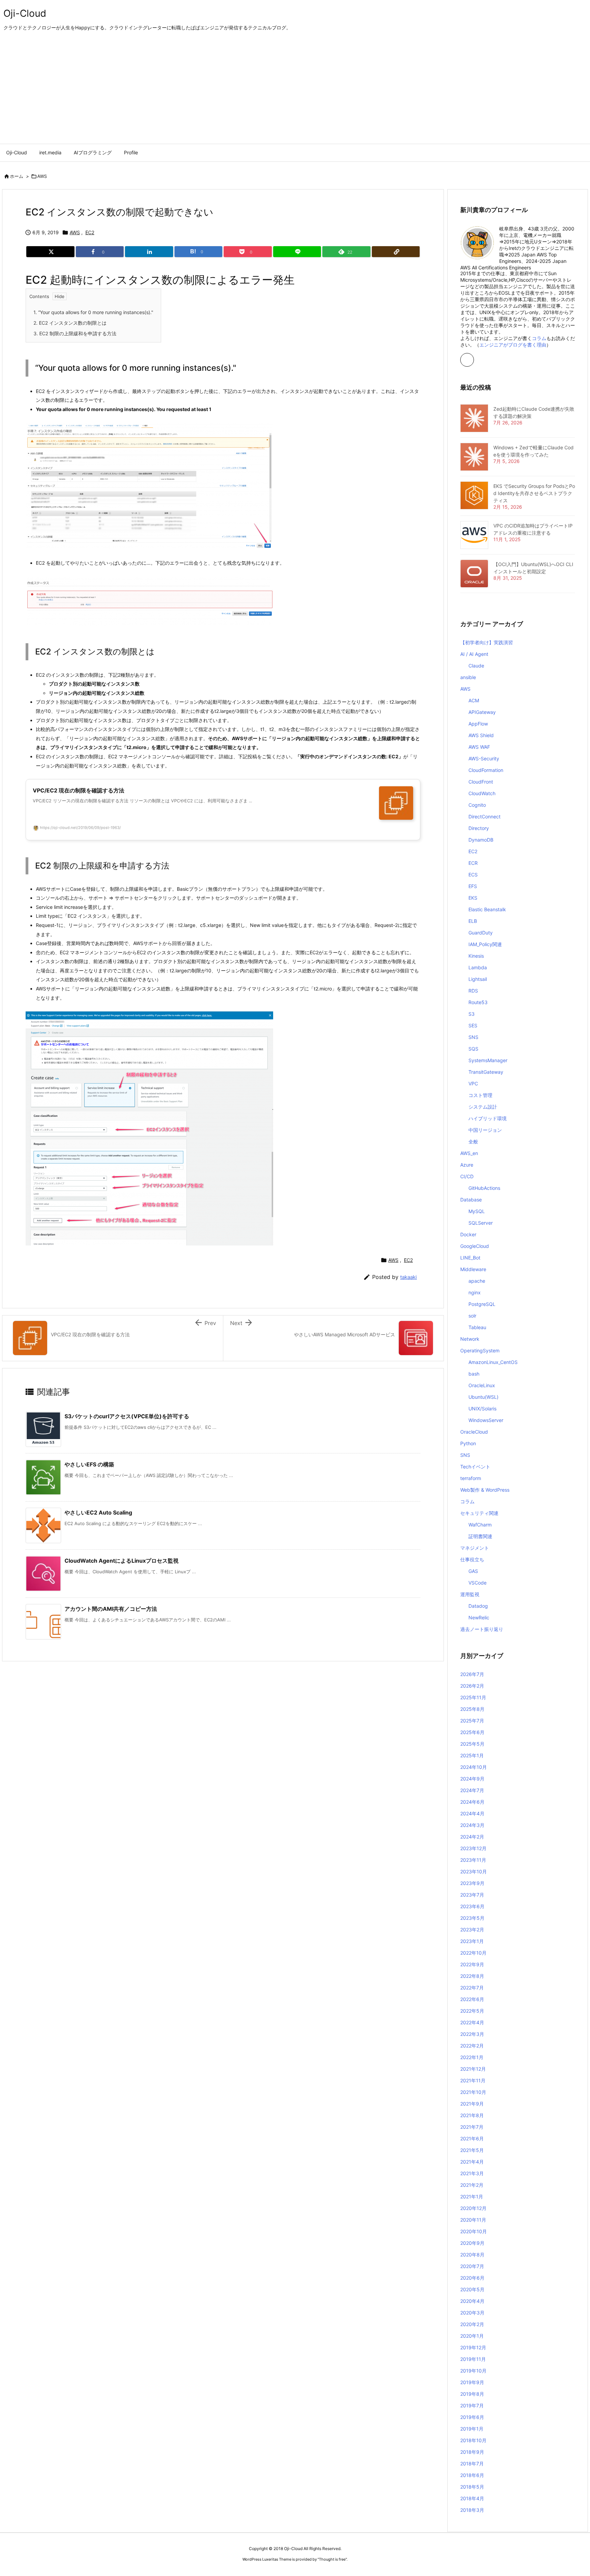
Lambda (478, 967)
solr (472, 1316)
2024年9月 (472, 1779)
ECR (473, 863)
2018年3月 (472, 2510)
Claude (476, 666)
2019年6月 (472, 2417)
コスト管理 (480, 1095)
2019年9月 (472, 2382)
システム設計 (483, 1107)
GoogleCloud (475, 1246)
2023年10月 (474, 1871)
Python (468, 1443)
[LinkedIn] (149, 252)
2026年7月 (472, 1674)
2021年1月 (472, 2197)
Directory (479, 828)
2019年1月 (472, 2429)
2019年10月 (473, 2371)
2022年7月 (472, 1988)
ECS (473, 875)
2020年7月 (472, 2266)
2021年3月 (472, 2173)
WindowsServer (486, 1420)
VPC (473, 1083)
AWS (42, 176)
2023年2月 (472, 1930)
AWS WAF (479, 747)
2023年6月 (472, 1906)
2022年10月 (473, 1953)
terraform (471, 1478)
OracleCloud (474, 1432)
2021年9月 (472, 2104)
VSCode (477, 1583)
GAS (473, 1571)
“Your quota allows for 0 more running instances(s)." (93, 312)
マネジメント (475, 1548)
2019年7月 (472, 2405)
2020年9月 (472, 2243)
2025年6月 (472, 1732)
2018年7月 (472, 2464)
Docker (468, 1234)
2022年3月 (472, 2034)
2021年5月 (472, 2150)
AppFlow (478, 724)
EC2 (90, 232)
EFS (473, 886)
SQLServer (481, 1223)
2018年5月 (472, 2487)
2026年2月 (472, 1686)
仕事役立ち (472, 1559)
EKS (473, 898)
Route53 (478, 1002)
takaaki (409, 1277)
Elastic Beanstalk (487, 909)
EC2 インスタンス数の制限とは (70, 323)
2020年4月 (472, 2301)
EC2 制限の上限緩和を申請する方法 (75, 333)
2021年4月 (472, 2162)
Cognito (477, 805)
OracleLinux (482, 1385)
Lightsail (478, 979)
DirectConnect (484, 817)
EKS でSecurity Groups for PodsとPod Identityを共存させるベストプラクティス (534, 493)
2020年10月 (474, 2231)
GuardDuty (481, 933)
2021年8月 (472, 2115)
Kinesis (476, 956)
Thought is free (332, 2559)
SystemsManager (488, 1060)
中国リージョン (485, 1130)
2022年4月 (472, 2022)
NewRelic (479, 1617)
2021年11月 (473, 2080)
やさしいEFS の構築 (89, 1464)
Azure (467, 1165)
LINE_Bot (470, 1258)
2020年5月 (472, 2289)
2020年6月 (472, 2278)
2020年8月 (472, 2255)
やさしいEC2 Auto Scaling (98, 1512)
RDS (473, 991)
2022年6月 (472, 1999)
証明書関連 (480, 1536)
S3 (472, 1014)
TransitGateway (486, 1072)
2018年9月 (472, 2452)
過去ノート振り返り (482, 1629)
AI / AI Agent (474, 654)
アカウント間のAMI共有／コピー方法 (111, 1609)
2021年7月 (472, 2127)
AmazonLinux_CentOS (493, 1362)
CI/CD (467, 1176)
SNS (473, 1037)
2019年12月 (473, 2347)
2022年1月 (472, 2057)
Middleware (473, 1269)
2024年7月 (472, 1790)
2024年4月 (472, 1813)
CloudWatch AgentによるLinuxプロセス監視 (122, 1561)
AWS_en (469, 1153)
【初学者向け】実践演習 (487, 642)
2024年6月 (472, 1802)
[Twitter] (50, 252)
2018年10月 (473, 2440)
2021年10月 (473, 2092)
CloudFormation (486, 770)
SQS (473, 1049)
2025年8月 (472, 1709)
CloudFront (481, 782)
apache (477, 1281)
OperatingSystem (480, 1350)
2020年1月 (472, 2336)
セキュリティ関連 (479, 1513)
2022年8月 (472, 1976)
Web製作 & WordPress (485, 1490)
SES (473, 1025)
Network (470, 1339)
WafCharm (480, 1525)
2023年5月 (472, 1918)
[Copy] (396, 252)
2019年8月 (472, 2394)
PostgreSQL (482, 1304)
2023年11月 (473, 1860)
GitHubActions (484, 1188)
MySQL (477, 1211)
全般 (473, 1142)
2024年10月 (474, 1767)
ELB (473, 921)
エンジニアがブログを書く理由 (513, 345)
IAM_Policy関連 (485, 944)
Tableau (477, 1327)
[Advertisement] (295, 93)
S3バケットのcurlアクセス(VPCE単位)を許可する (127, 1416)
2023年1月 (472, 1941)
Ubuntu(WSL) (483, 1397)
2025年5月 (472, 1744)
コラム (539, 338)
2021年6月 (472, 2138)
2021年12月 (473, 2069)
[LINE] (297, 252)
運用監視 (470, 1594)
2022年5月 (472, 2011)
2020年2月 (472, 2324)
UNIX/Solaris (482, 1409)
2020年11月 (473, 2220)
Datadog (478, 1606)
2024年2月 (472, 1837)
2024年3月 (472, 1825)
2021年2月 (472, 2185)
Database (471, 1200)
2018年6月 (472, 2475)
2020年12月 (473, 2208)
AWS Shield (481, 735)
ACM (474, 700)
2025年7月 (472, 1721)
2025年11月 (473, 1697)
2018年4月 (472, 2498)
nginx (475, 1292)
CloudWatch (482, 793)
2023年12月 (473, 1848)
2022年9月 (472, 1964)
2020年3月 (472, 2313)
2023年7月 (472, 1895)
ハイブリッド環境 (488, 1118)
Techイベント (475, 1467)
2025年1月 (472, 1755)
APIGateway (482, 712)
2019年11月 (473, 2359)
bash (474, 1374)
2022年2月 (472, 2046)
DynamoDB (481, 840)
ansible (468, 677)
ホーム (17, 176)
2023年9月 (472, 1883)
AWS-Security (484, 758)
